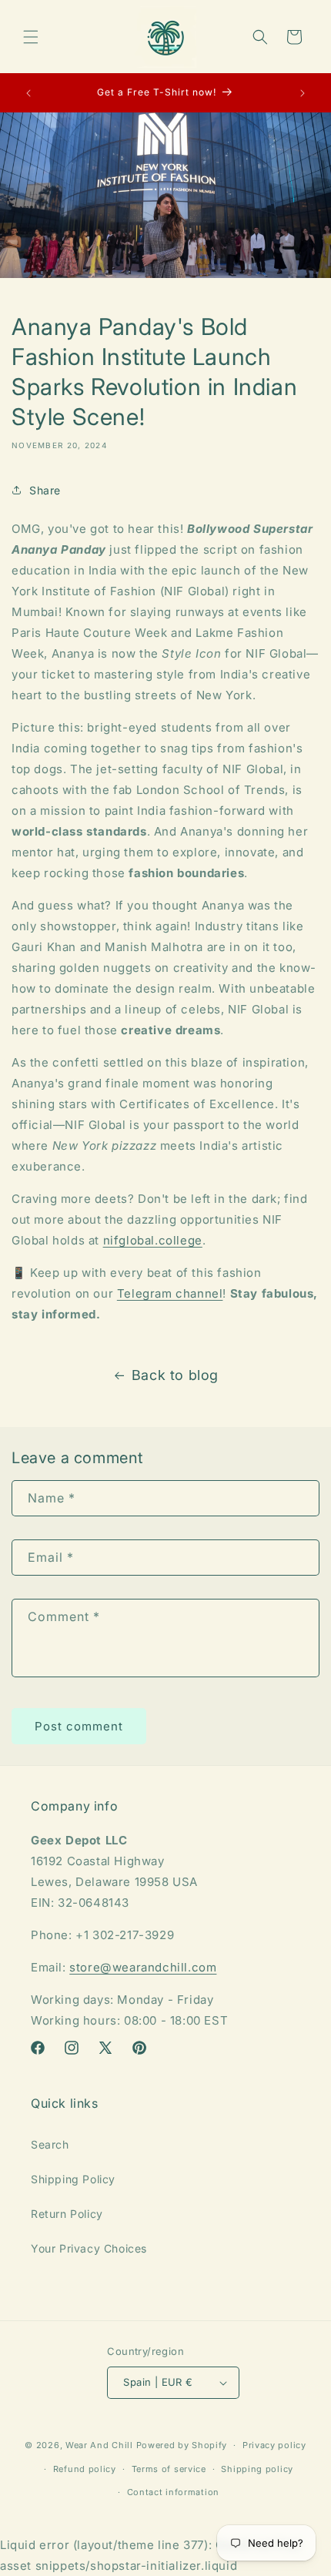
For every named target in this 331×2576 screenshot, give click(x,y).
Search (50, 2144)
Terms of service (169, 2469)
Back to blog (175, 1375)
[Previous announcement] (28, 93)
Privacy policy (274, 2445)
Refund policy (85, 2469)
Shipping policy (257, 2469)
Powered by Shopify (182, 2445)
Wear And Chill (99, 2445)
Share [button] (45, 490)
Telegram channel (170, 1293)
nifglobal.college (153, 1240)
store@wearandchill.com (143, 1967)
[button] (31, 37)
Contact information (173, 2492)
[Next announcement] (303, 93)
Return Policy (67, 2214)
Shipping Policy (73, 2179)
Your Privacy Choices (89, 2248)
